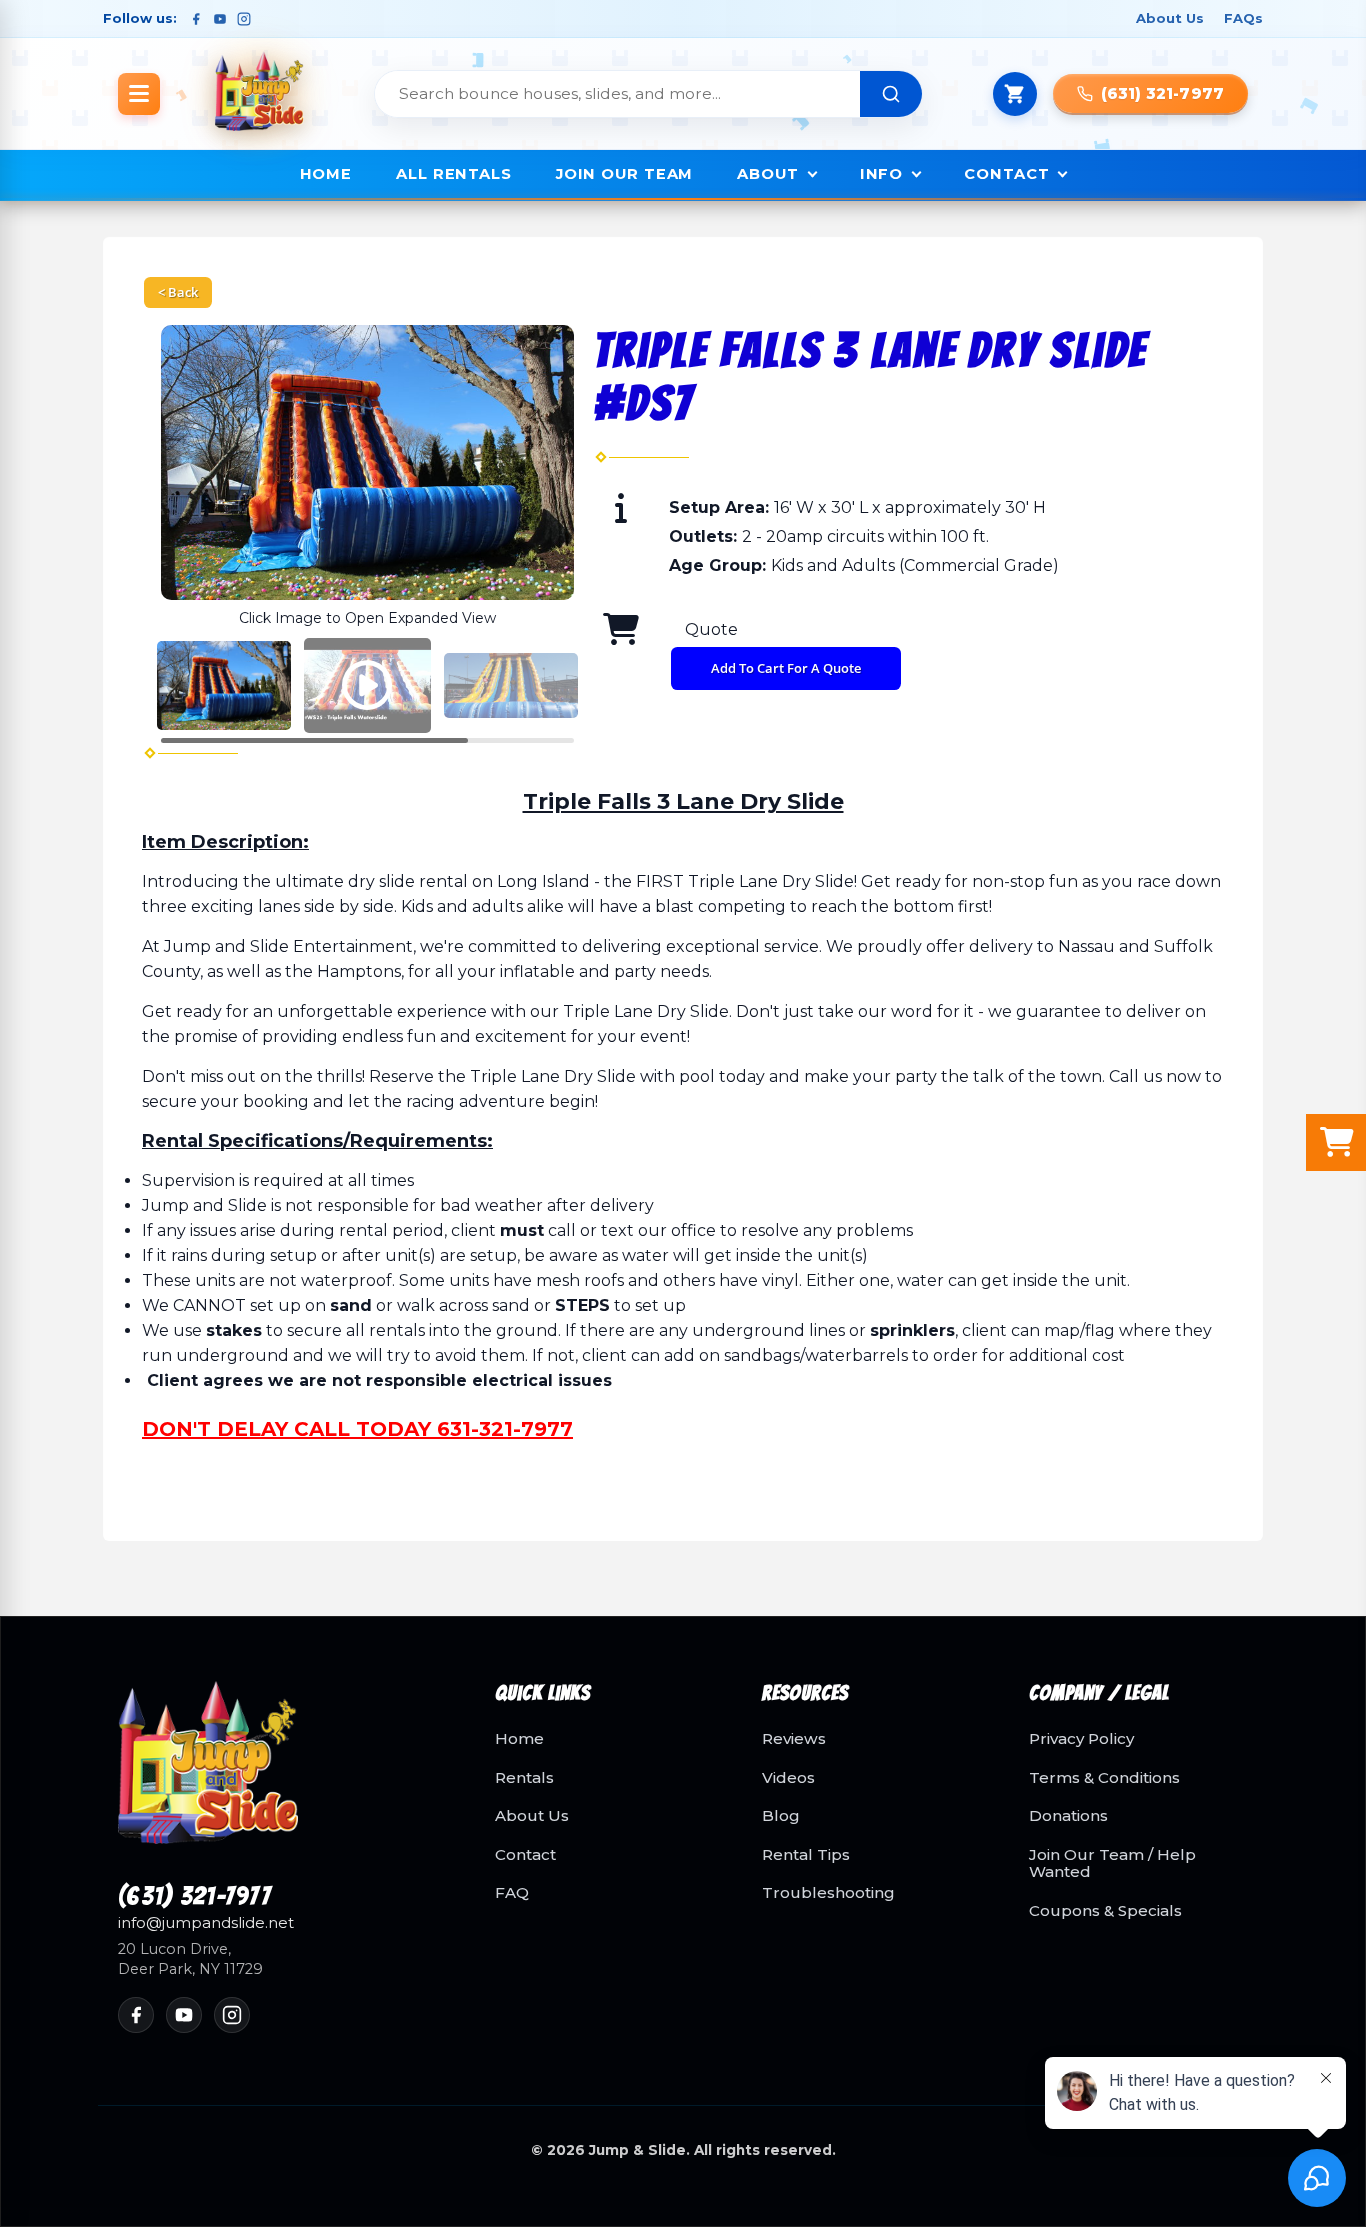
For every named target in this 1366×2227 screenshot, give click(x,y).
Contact (1006, 174)
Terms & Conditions (1104, 1778)
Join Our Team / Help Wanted (1112, 1863)
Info (882, 174)
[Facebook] (196, 19)
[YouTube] (220, 19)
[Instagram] (244, 19)
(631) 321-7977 (194, 1897)
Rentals (524, 1778)
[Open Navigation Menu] (139, 94)
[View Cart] (1015, 94)
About (767, 174)
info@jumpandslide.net (206, 1923)
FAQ (512, 1893)
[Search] (891, 94)
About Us (1170, 18)
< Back (178, 292)
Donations (1068, 1816)
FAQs (1243, 18)
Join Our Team (624, 174)
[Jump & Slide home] (282, 1774)
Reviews (794, 1739)
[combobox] (618, 94)
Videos (788, 1778)
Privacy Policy (1081, 1739)
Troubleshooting (828, 1893)
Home (326, 174)
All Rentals (454, 174)
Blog (781, 1816)
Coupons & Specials (1105, 1911)
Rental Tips (806, 1855)
